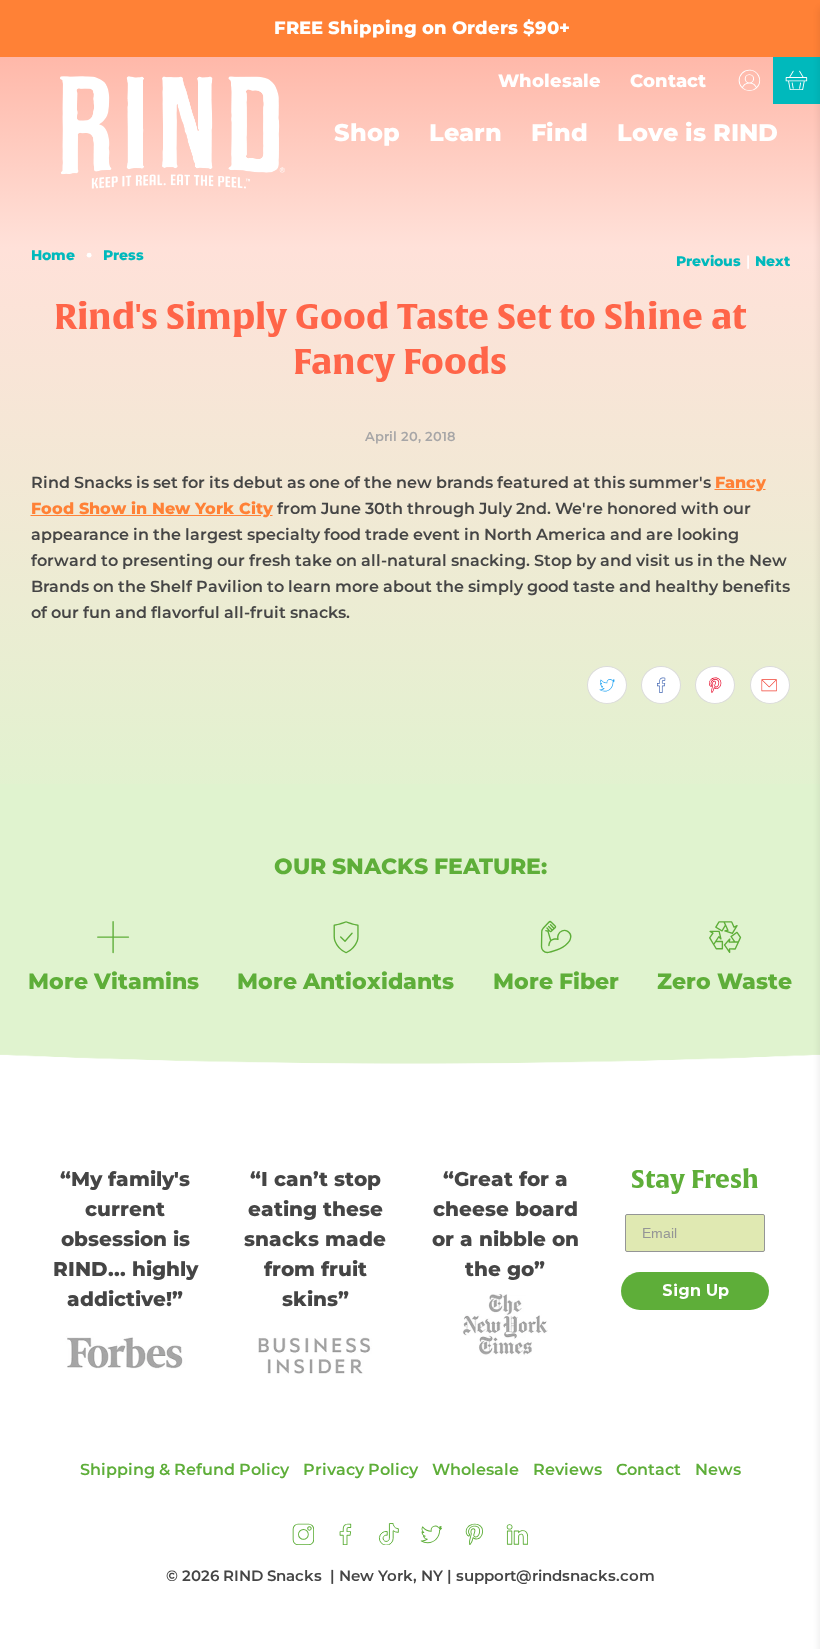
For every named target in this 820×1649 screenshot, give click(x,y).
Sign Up (695, 1290)
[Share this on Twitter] (607, 685)
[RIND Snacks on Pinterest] (474, 1539)
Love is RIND (697, 132)
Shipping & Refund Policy (184, 1469)
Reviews (567, 1469)
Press (123, 255)
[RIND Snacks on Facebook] (345, 1539)
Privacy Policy (360, 1469)
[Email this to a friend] (770, 685)
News (718, 1469)
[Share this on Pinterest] (715, 685)
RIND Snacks (272, 1575)
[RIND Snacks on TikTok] (388, 1539)
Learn (465, 132)
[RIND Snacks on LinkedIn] (517, 1539)
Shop (367, 132)
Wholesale (549, 81)
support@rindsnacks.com (555, 1575)
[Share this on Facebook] (661, 685)
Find (559, 132)
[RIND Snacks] (172, 132)
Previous (708, 261)
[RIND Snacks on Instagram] (303, 1539)
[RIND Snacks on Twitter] (431, 1539)
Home (53, 255)
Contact (668, 81)
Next (772, 261)
